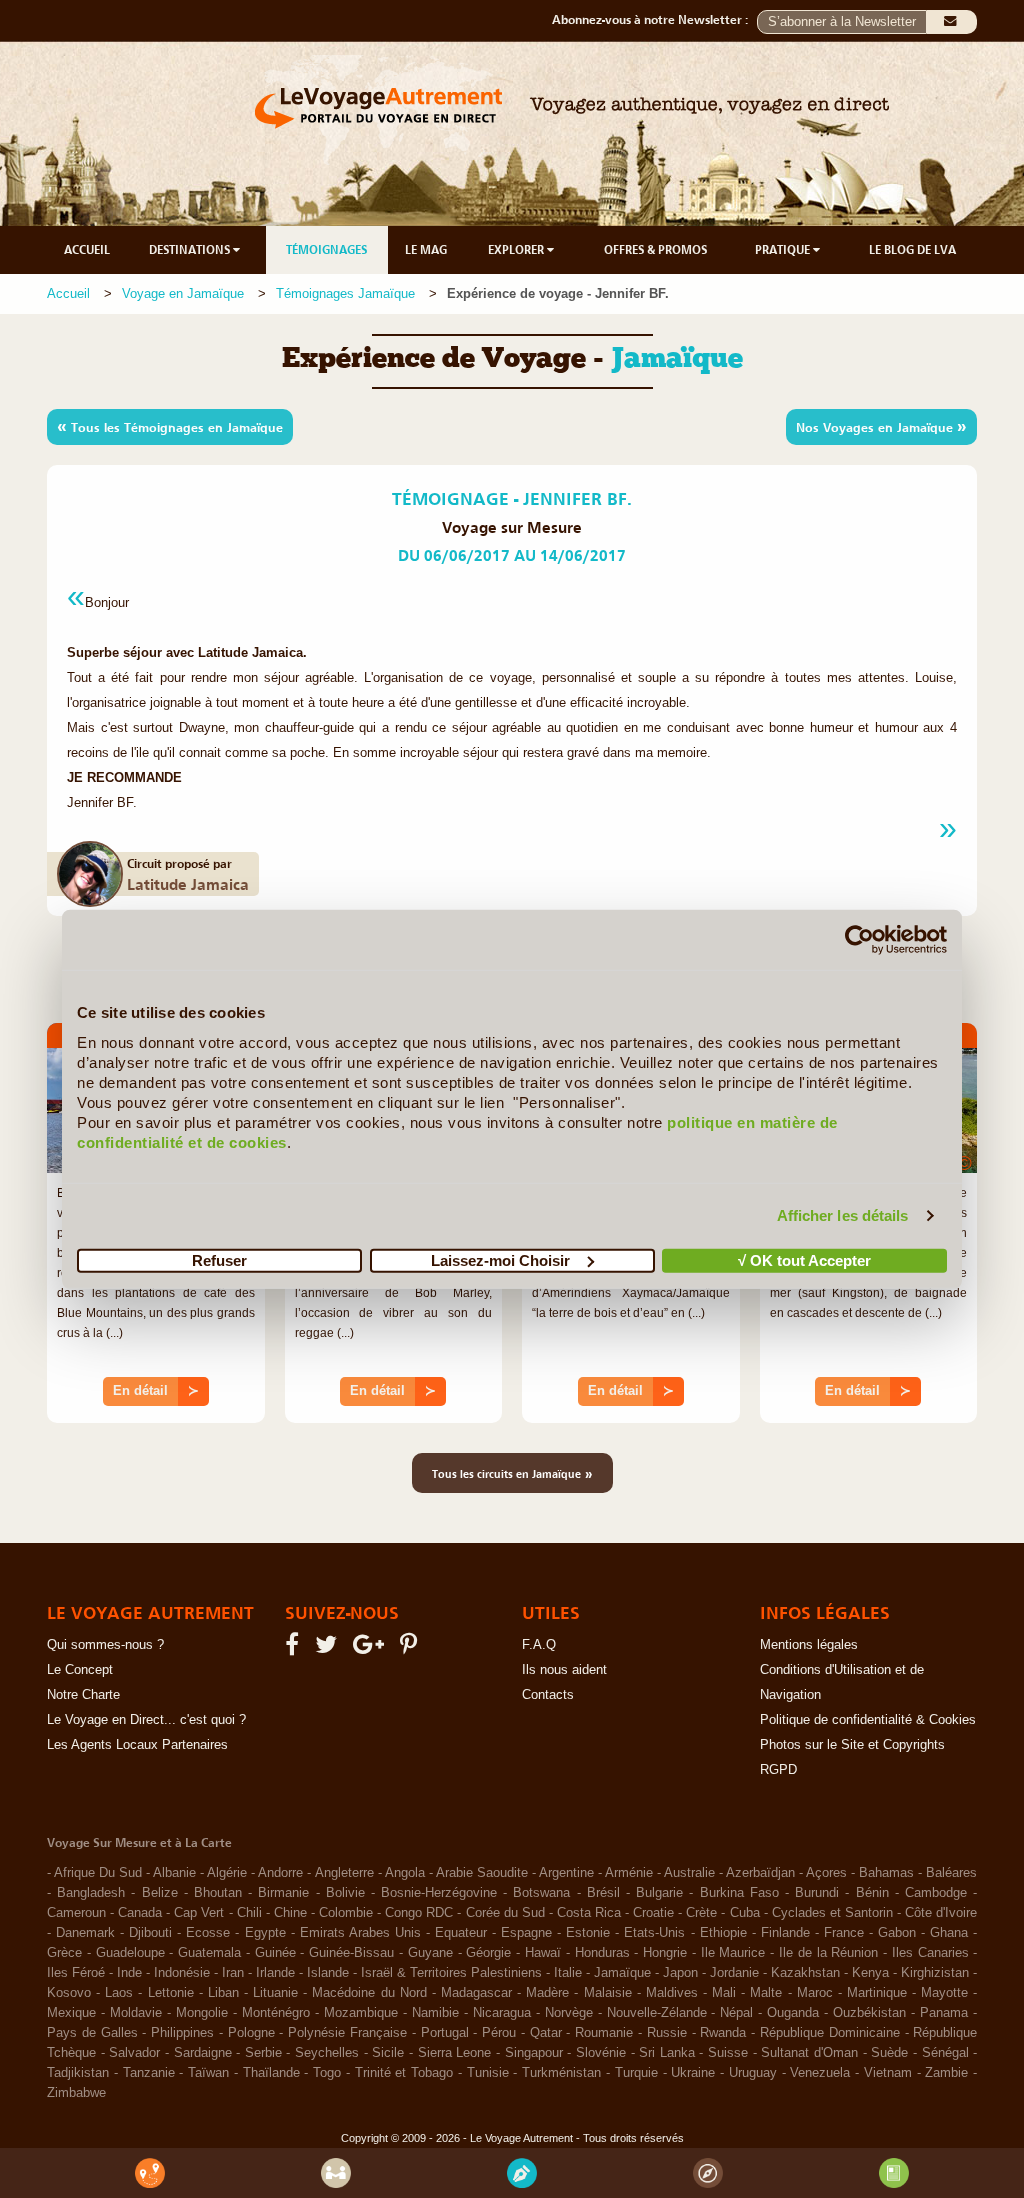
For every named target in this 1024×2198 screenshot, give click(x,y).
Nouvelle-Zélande (657, 2013)
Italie (568, 1973)
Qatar (546, 2033)
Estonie (588, 1933)
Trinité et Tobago (404, 2073)
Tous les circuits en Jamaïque (512, 1473)
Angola (405, 1873)
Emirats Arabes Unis (360, 1933)
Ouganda (793, 2013)
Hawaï (543, 1953)
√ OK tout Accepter (804, 1259)
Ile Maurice (733, 1953)
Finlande (785, 1933)
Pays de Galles (92, 2033)
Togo (327, 2073)
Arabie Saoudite (482, 1873)
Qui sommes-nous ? (105, 1645)
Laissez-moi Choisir (500, 1259)
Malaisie (608, 1993)
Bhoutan (218, 1893)
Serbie (263, 2053)
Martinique (877, 1993)
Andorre (280, 1873)
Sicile (388, 2053)
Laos (119, 1993)
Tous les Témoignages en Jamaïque (170, 426)
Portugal (445, 2033)
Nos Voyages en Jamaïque (881, 426)
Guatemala (209, 1953)
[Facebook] (295, 1649)
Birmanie (283, 1893)
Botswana (541, 1893)
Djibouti (150, 1933)
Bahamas (886, 1873)
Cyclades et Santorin (832, 1913)
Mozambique (361, 2013)
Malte (766, 1993)
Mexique (71, 2013)
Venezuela (820, 2073)
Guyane (430, 1953)
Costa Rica (589, 1913)
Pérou (499, 2033)
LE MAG (426, 250)
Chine (290, 1913)
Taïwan (208, 2073)
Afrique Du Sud (98, 1873)
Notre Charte (83, 1695)
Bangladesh (91, 1893)
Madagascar (476, 1993)
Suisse (728, 2053)
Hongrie (665, 1953)
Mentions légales (809, 1645)
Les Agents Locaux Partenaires (137, 1745)
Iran (233, 1973)
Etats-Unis (654, 1933)
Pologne (251, 2033)
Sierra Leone (455, 2053)
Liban (223, 1993)
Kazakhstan (805, 1973)
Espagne (526, 1933)
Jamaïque (622, 1973)
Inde (129, 1973)
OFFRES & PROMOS (655, 250)
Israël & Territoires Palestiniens (451, 1973)
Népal (736, 2013)
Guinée (275, 1953)
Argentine (566, 1873)
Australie (689, 1873)
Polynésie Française (347, 2033)
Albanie (174, 1873)
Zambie (946, 2073)
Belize (160, 1893)
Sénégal (945, 2053)
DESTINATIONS (191, 250)
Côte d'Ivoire (941, 1913)
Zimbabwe (76, 2093)
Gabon (897, 1933)
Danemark (85, 1933)
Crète (701, 1913)
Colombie (346, 1913)
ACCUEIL (87, 250)
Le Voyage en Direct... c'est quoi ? (146, 1720)
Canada (140, 1913)
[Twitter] (329, 1649)
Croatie (653, 1913)
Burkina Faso (739, 1893)
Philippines (182, 2033)
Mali (724, 1993)
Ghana (949, 1933)
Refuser (219, 1259)
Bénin (872, 1893)
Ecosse (208, 1933)
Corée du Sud (505, 1913)
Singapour (534, 2053)
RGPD (778, 1770)
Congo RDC (419, 1913)
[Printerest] (411, 1649)
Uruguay (753, 2073)
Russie (667, 2033)
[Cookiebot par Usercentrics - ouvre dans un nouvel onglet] (859, 940)
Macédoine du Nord (369, 1993)
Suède (889, 2053)
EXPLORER (517, 250)
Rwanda (723, 2033)
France (844, 1933)
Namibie (435, 2013)
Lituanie (275, 1993)
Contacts (548, 1695)
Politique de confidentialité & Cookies (868, 1720)
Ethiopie (723, 1933)
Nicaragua (502, 2013)
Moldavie (136, 2013)
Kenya (870, 1973)
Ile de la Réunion (828, 1953)
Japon (680, 1973)
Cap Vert (199, 1913)
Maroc (815, 1993)
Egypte (265, 1933)
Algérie (227, 1873)
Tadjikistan (78, 2073)
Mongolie (202, 2013)
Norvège (569, 2013)
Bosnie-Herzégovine (439, 1893)
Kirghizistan (935, 1973)
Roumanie (604, 2033)
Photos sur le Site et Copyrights (852, 1745)
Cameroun (76, 1913)
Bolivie (345, 1893)
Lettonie (171, 1993)
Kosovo (69, 1993)
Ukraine (693, 2073)
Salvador (134, 2053)
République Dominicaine (830, 2033)
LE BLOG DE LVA (912, 250)
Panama (944, 2013)
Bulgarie (659, 1893)
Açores (826, 1873)
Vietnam (888, 2073)
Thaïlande (271, 2073)
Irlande (275, 1973)
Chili (249, 1913)
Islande (328, 1973)
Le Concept (80, 1670)
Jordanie (734, 1973)
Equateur (461, 1933)
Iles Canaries (930, 1953)
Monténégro (276, 2013)
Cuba (745, 1913)
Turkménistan (561, 2073)
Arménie (629, 1873)
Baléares (951, 1873)
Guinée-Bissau (351, 1953)
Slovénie (601, 2053)
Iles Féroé (76, 1973)
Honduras (602, 1953)
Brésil (603, 1893)
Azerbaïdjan (760, 1873)
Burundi (817, 1893)
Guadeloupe (130, 1953)
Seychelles (327, 2053)
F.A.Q (539, 1645)
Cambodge (936, 1893)
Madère (547, 1993)
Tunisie (488, 2073)
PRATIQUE (784, 250)
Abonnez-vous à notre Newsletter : (654, 20)
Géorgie (488, 1953)
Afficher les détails (843, 1215)
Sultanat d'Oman (809, 2053)
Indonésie (182, 1973)
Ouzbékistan (869, 2013)
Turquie (636, 2073)
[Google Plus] (371, 1649)
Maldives (672, 1993)
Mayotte (944, 1993)
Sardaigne (203, 2053)
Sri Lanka (667, 2053)
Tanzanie (149, 2073)
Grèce (64, 1953)
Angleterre (344, 1873)
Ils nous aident (564, 1670)
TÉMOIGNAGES (326, 250)
